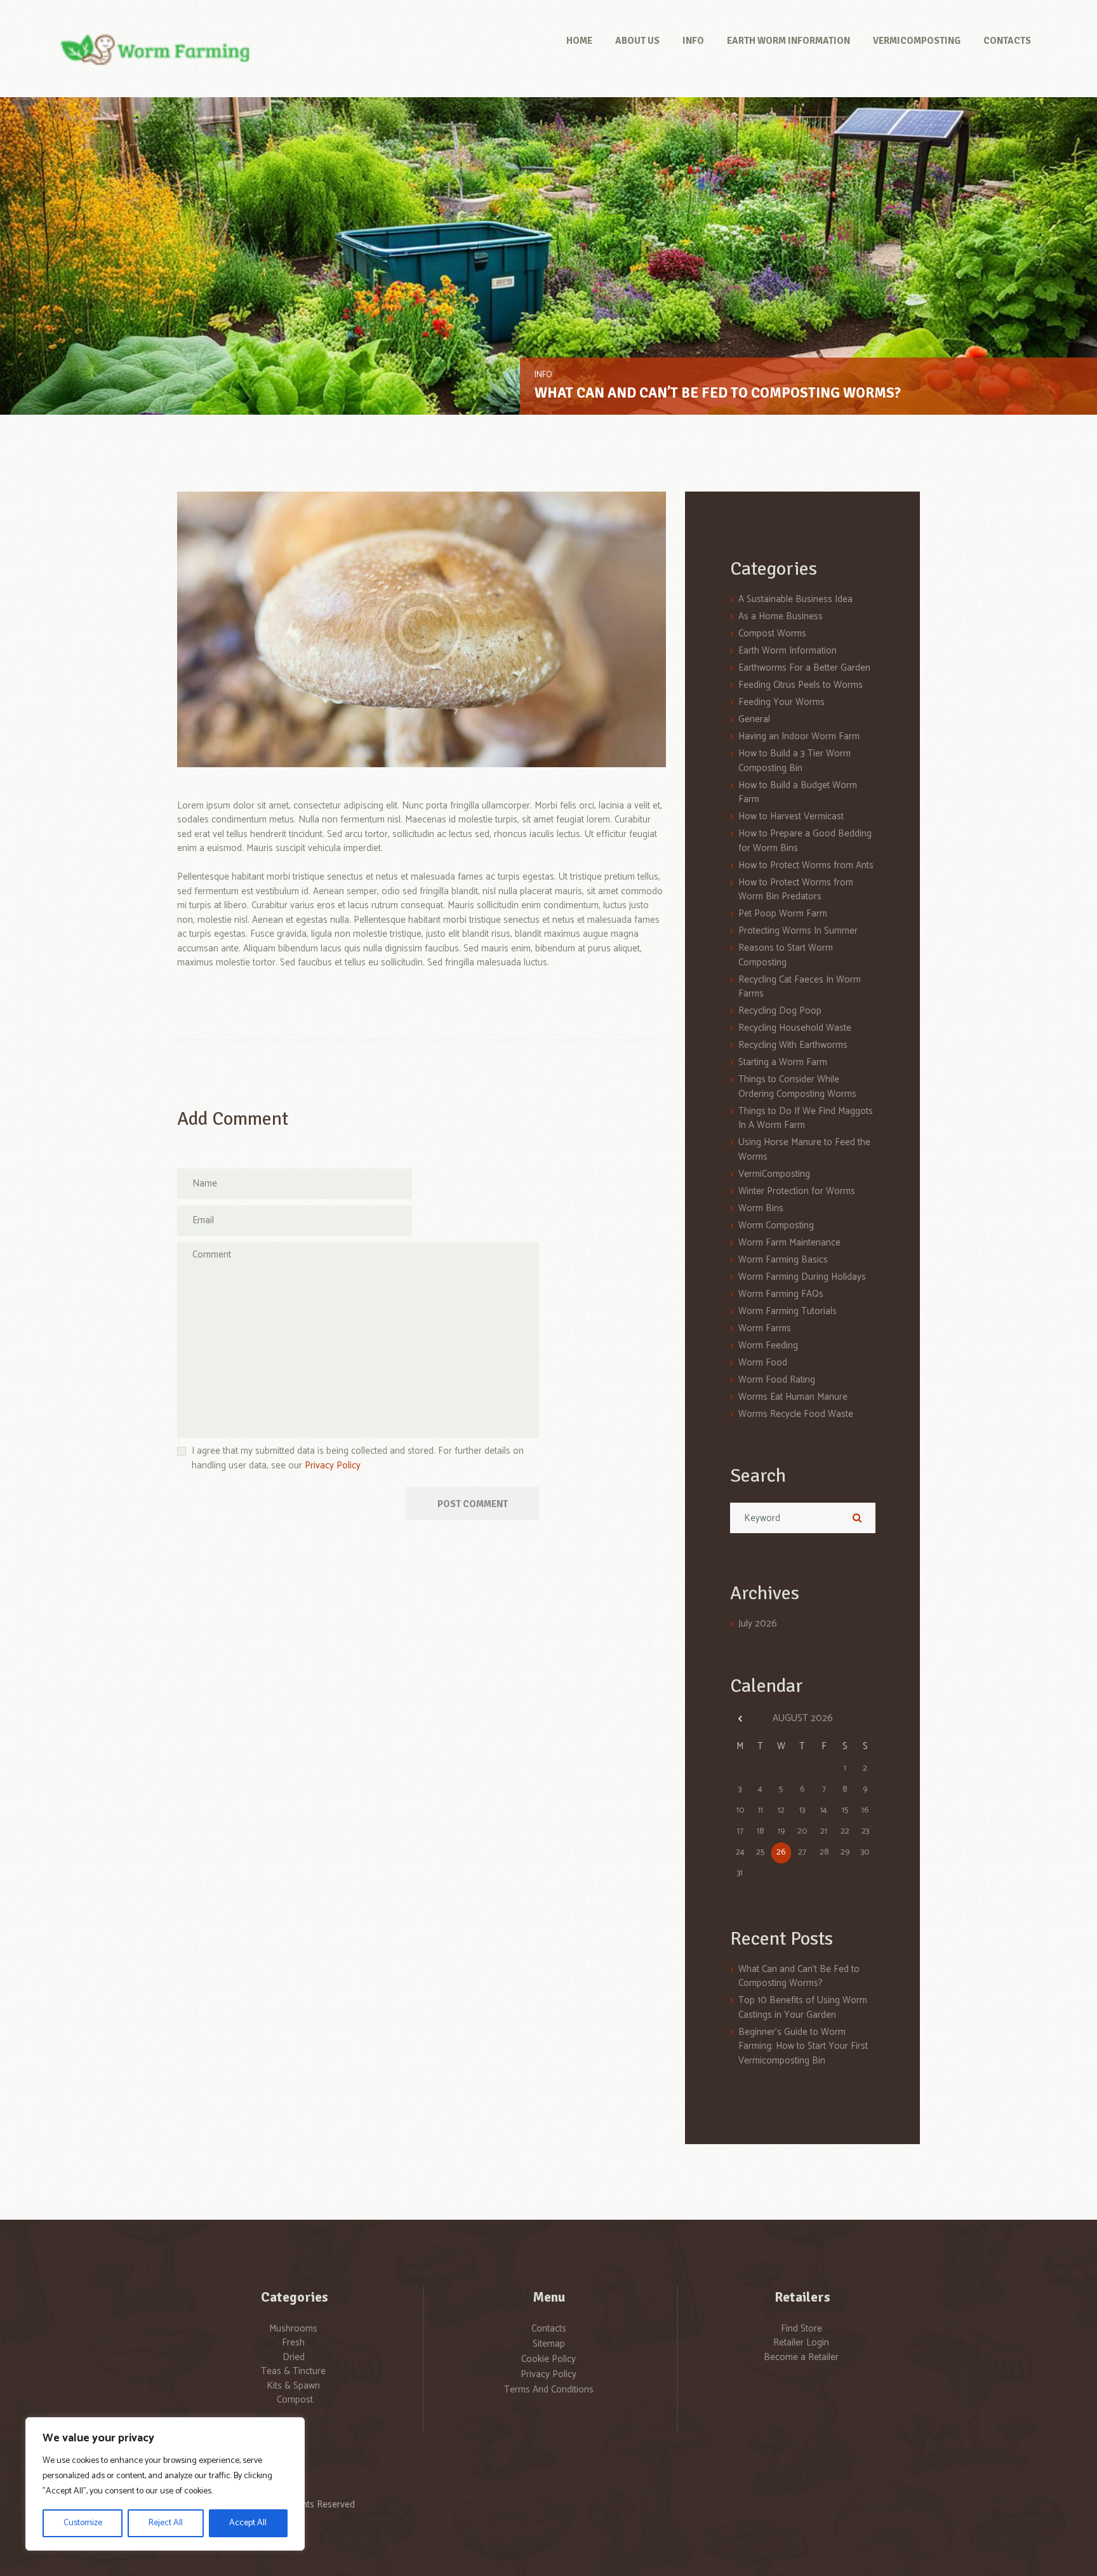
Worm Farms (765, 1328)
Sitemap (549, 2344)
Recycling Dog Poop (780, 1011)
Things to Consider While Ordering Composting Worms (797, 1087)
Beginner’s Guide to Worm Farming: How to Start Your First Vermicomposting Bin (803, 2046)
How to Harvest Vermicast (791, 816)
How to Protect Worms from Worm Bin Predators (796, 890)
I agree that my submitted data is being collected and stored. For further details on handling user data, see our (358, 1459)
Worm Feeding (768, 1345)
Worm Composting (776, 1225)
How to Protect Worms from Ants (806, 865)
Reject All (166, 2523)
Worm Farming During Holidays (802, 1277)
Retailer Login (801, 2343)
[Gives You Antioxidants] (422, 629)
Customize (83, 2523)
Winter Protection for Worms (797, 1191)
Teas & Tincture (293, 2371)
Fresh (293, 2343)
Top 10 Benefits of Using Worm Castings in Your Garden (803, 2008)
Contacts (549, 2329)
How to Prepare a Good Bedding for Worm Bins (805, 841)
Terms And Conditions (549, 2390)
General (754, 719)
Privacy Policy (333, 1466)
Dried (294, 2357)
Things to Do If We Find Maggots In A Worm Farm (806, 1118)
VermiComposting (774, 1174)
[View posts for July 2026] (741, 1719)
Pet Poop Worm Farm (783, 914)
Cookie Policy (548, 2359)
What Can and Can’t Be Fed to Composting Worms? (718, 393)
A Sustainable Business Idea (795, 599)
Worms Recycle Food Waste (796, 1414)
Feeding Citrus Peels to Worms (801, 685)
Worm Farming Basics (783, 1260)
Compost (295, 2400)
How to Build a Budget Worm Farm (798, 793)
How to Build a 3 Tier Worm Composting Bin (794, 761)
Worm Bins (761, 1208)
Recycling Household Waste (795, 1028)
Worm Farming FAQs (781, 1294)
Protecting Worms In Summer (798, 931)
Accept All (248, 2523)
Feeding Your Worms (781, 702)
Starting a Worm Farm (783, 1062)
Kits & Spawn (293, 2386)
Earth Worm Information (788, 651)
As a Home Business (781, 616)
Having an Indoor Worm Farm (799, 736)
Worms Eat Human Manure (793, 1397)
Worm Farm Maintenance (789, 1243)
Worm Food (763, 1363)
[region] (165, 2484)
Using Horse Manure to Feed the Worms (804, 1150)
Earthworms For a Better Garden (804, 668)
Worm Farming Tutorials (788, 1311)
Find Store (801, 2329)
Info (543, 375)
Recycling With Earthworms (793, 1045)
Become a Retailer (801, 2357)
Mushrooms (293, 2329)
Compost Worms (772, 634)
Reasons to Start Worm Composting (786, 955)
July (758, 1624)
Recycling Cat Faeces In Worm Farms (800, 987)
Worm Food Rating (777, 1380)
